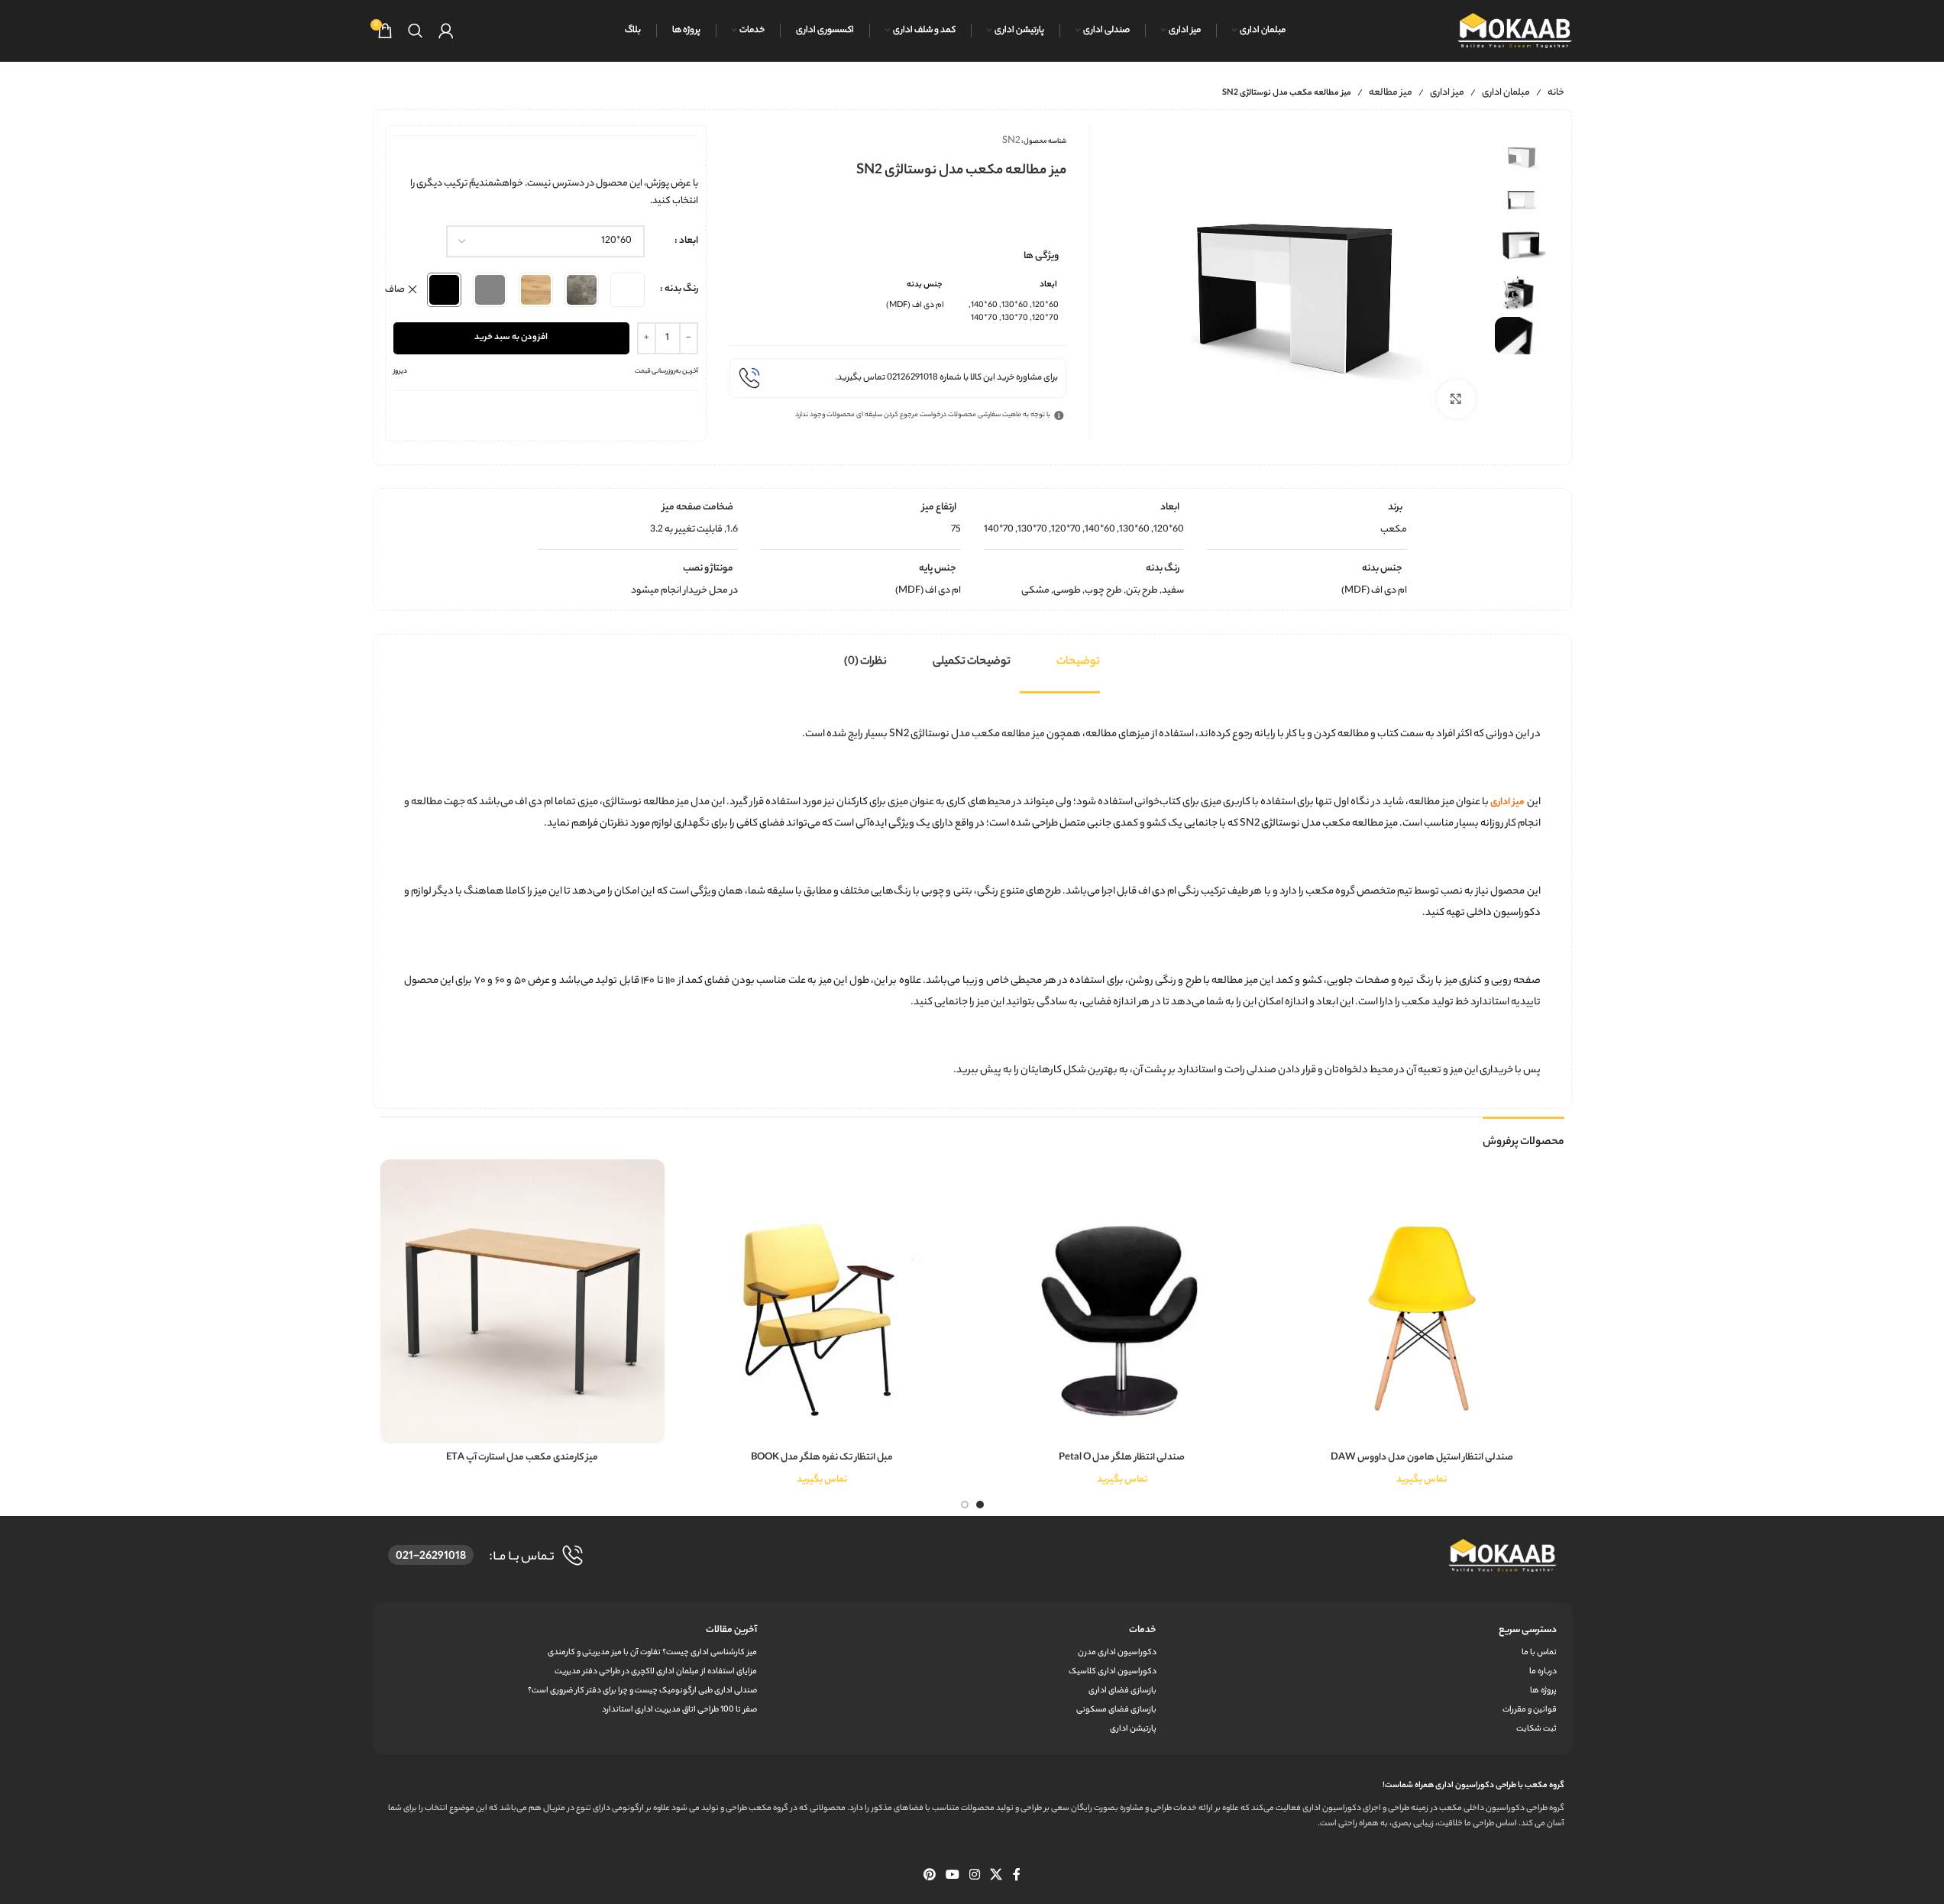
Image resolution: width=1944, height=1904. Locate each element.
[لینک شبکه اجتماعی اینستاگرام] (975, 1876)
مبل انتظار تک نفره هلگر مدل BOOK (822, 1458)
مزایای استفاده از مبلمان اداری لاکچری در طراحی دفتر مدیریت (656, 1672)
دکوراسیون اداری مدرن (1117, 1653)
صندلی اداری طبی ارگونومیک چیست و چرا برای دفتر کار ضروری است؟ (642, 1691)
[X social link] (996, 1876)
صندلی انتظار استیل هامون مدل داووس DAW (1422, 1458)
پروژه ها (1543, 1691)
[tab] (1078, 662)
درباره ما (1543, 1672)
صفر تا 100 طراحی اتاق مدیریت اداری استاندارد (679, 1710)
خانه (1556, 93)
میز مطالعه (1391, 93)
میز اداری (1447, 93)
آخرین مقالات (731, 1630)
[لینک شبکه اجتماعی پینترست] (929, 1876)
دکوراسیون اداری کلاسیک (1113, 1672)
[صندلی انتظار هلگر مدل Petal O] (1122, 1302)
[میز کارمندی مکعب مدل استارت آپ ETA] (523, 1302)
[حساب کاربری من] (446, 31)
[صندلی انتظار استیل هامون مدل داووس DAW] (1422, 1302)
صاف (395, 290)
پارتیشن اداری (1133, 1729)
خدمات (1143, 1630)
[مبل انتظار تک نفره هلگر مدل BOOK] (822, 1302)
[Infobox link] (898, 378)
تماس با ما (1539, 1653)
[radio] (628, 290)
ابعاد (689, 241)
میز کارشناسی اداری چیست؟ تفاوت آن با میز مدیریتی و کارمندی (652, 1653)
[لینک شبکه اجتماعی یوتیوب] (952, 1876)
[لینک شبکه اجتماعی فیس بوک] (1017, 1876)
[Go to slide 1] (980, 1505)
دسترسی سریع (1527, 1630)
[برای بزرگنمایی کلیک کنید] (1456, 399)
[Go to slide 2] (965, 1505)
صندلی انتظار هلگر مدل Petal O (1122, 1458)
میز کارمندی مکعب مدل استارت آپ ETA (522, 1458)
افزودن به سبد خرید (511, 338)
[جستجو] (416, 31)
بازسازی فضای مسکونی (1116, 1710)
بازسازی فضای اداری (1122, 1691)
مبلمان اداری (1506, 93)
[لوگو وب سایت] (1515, 30)
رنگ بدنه (681, 289)
